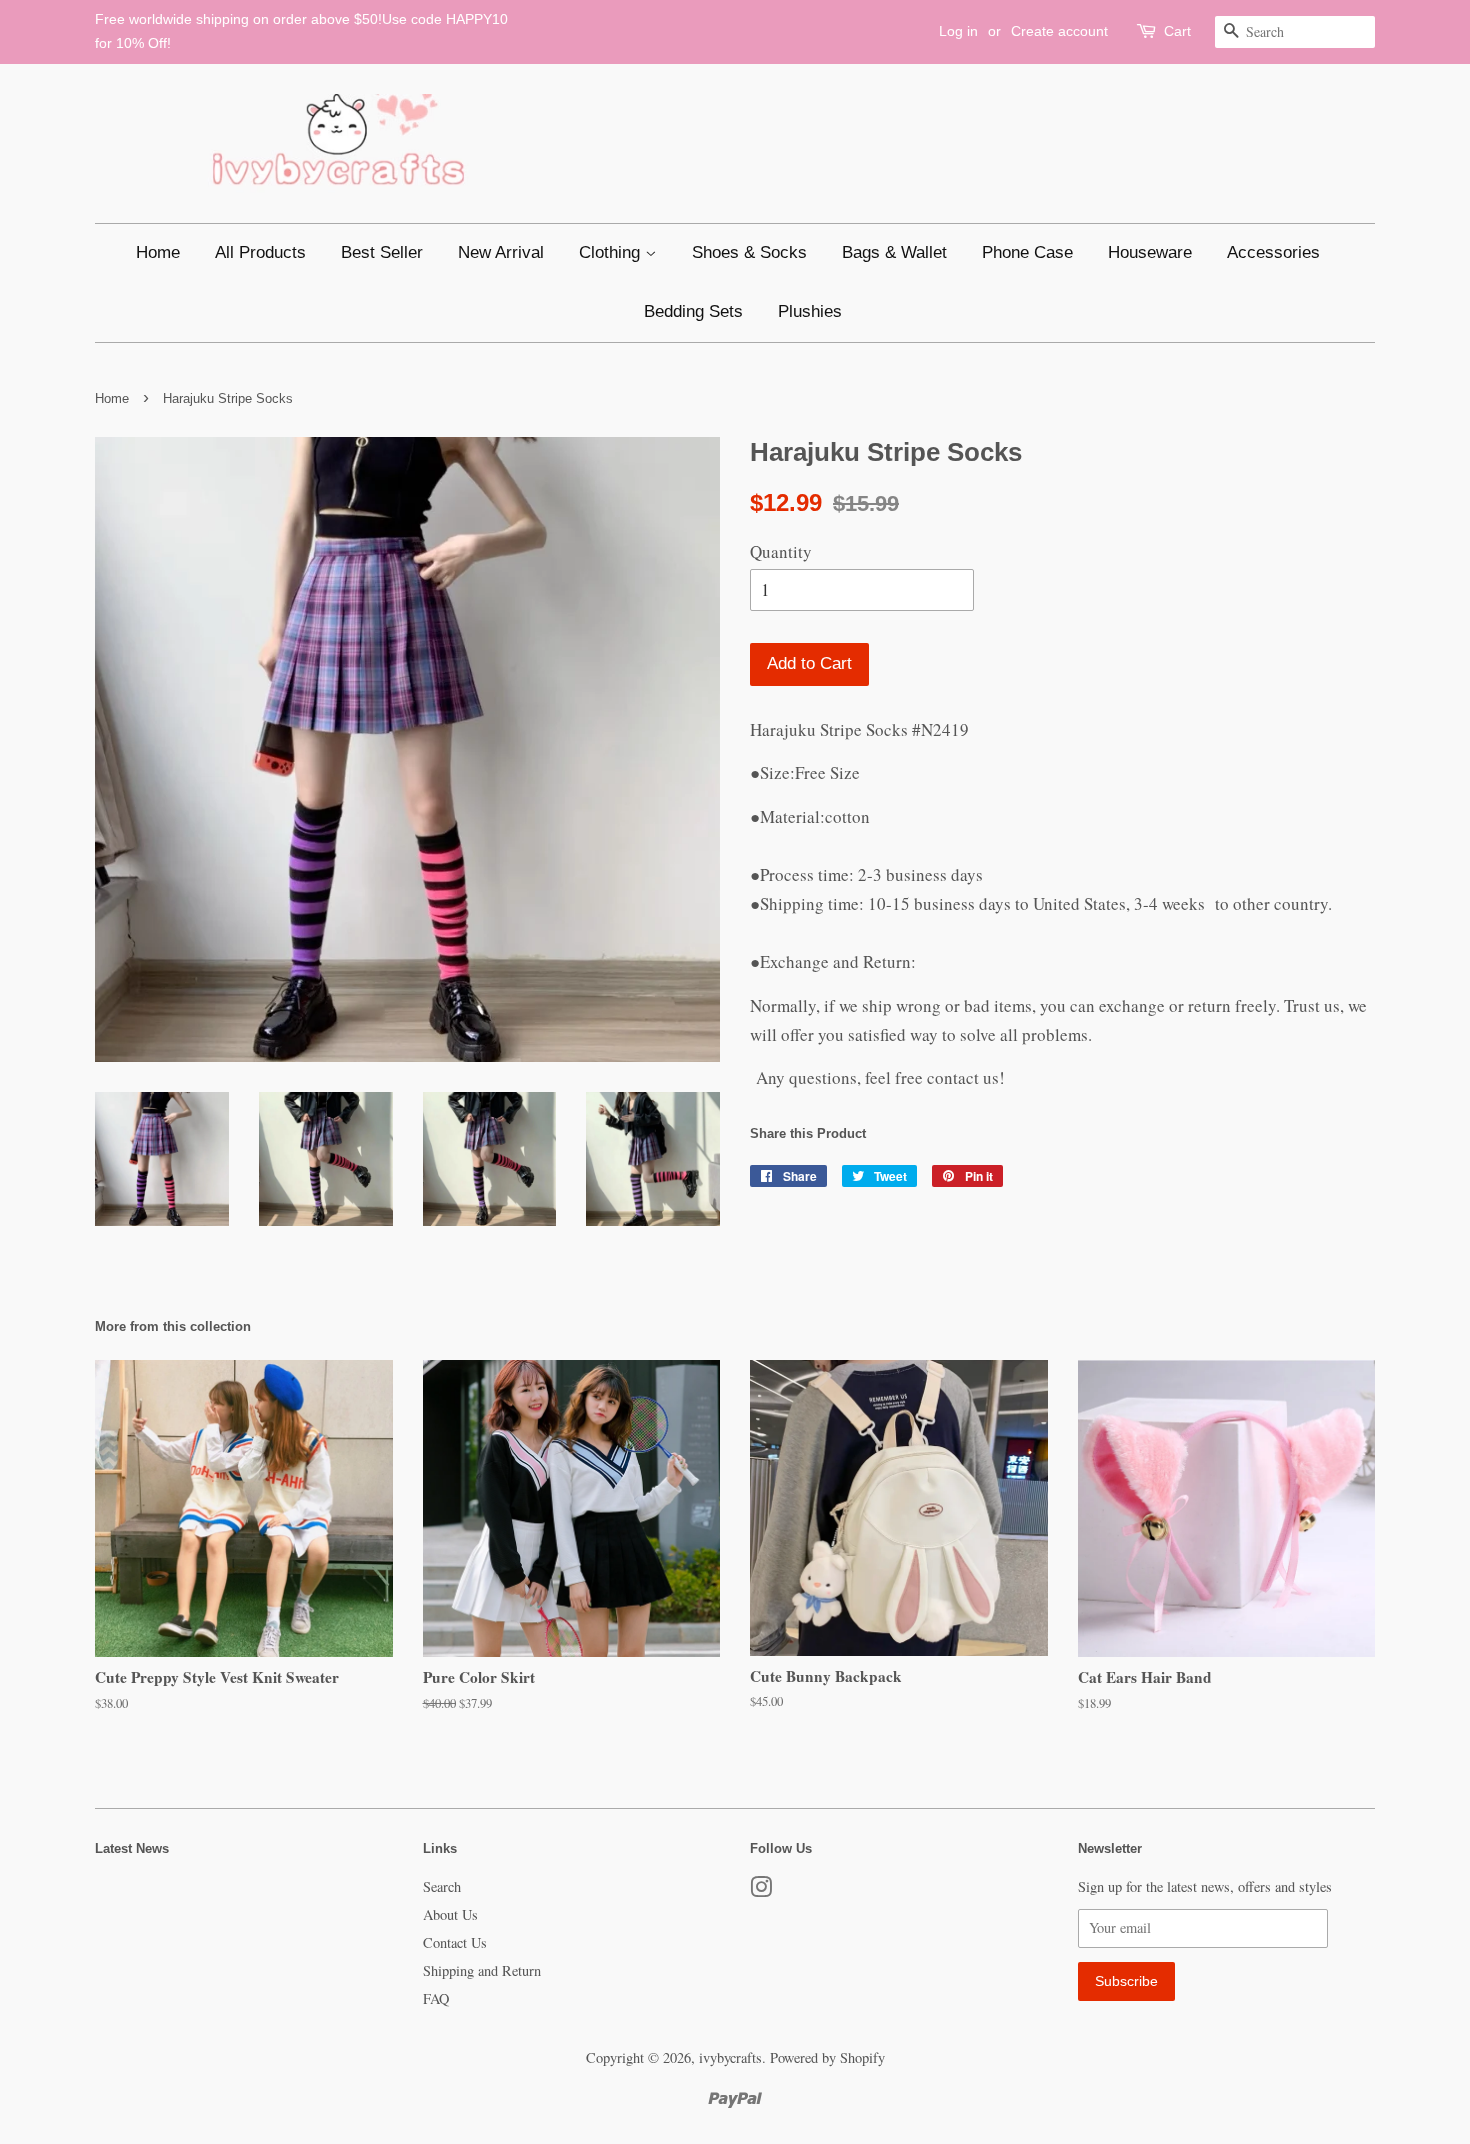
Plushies (810, 311)
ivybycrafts (730, 2057)
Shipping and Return (482, 1970)
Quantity (781, 551)
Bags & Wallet (894, 252)
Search (442, 1886)
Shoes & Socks (749, 252)
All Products (260, 252)
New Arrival (501, 252)
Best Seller (382, 252)
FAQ (436, 1998)
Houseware (1150, 252)
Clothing (612, 252)
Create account (1059, 31)
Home (158, 252)
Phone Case (1027, 252)
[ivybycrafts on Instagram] (761, 1890)
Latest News (132, 1848)
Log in (958, 31)
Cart (1177, 31)
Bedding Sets (693, 311)
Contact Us (455, 1942)
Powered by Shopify (827, 2057)
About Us (450, 1914)
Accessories (1273, 252)
